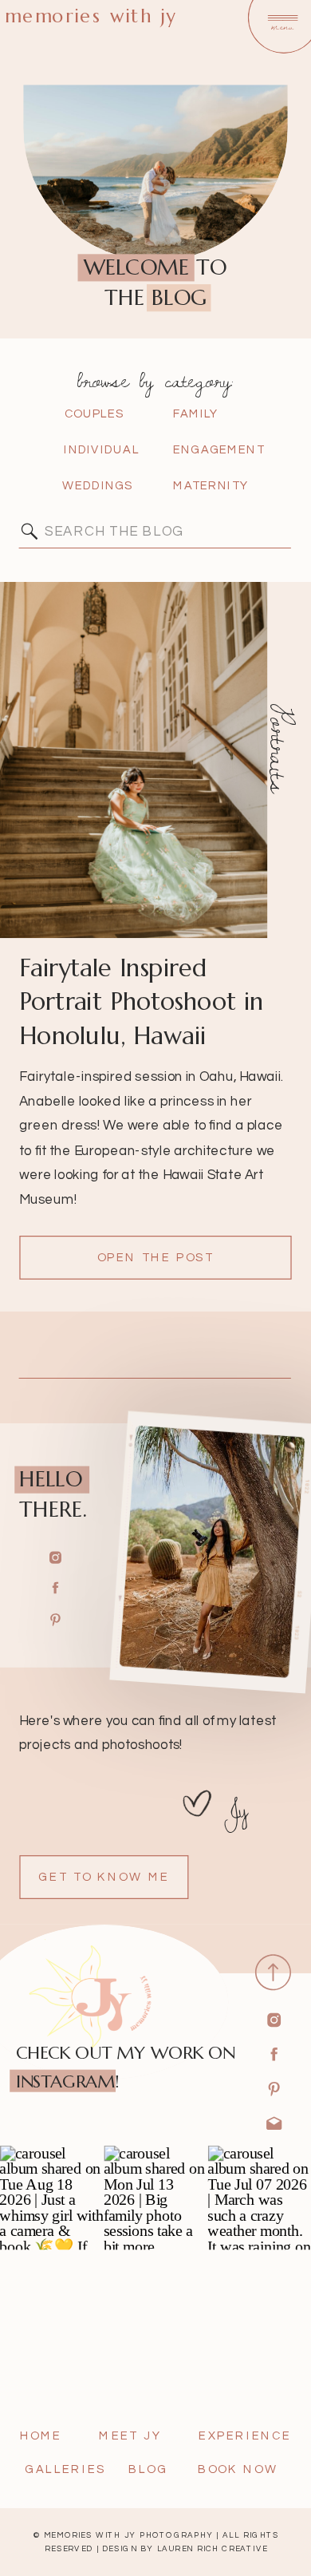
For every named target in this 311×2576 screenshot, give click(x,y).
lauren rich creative (213, 2549)
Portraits (280, 748)
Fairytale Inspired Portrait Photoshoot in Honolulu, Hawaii (141, 1001)
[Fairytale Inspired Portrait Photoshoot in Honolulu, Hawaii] (134, 760)
